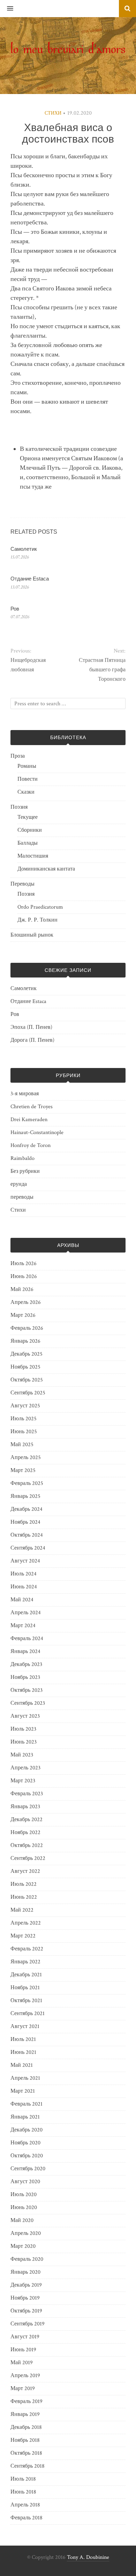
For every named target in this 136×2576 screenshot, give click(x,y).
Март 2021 (23, 2091)
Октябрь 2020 (27, 2156)
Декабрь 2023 (26, 1664)
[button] (7, 9)
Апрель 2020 (26, 2233)
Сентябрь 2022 (28, 1858)
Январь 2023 (25, 1807)
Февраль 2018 (27, 2518)
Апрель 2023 (25, 1768)
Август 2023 (25, 1716)
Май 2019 (22, 2363)
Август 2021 (25, 2026)
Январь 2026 (25, 1341)
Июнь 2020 (24, 2207)
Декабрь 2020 (27, 2130)
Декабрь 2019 (26, 2285)
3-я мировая (25, 1094)
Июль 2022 (24, 1884)
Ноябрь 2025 (25, 1367)
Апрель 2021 (25, 2078)
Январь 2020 (25, 2272)
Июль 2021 (23, 2039)
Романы (27, 766)
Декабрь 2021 (26, 1975)
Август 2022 (25, 1871)
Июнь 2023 (24, 1742)
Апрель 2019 (25, 2376)
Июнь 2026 (24, 1276)
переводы (22, 1197)
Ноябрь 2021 (25, 1988)
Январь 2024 (25, 1651)
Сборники (30, 830)
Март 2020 (23, 2246)
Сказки (26, 792)
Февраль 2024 (27, 1639)
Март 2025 (23, 1470)
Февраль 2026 (27, 1328)
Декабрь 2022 (27, 1820)
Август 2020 (25, 2182)
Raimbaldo (22, 1158)
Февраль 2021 (27, 2104)
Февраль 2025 (27, 1483)
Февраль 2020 (27, 2259)
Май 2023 (22, 1755)
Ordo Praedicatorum (40, 907)
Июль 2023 (23, 1729)
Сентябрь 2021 (28, 2014)
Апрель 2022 (26, 1923)
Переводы (22, 884)
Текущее (28, 817)
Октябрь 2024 (27, 1535)
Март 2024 (23, 1626)
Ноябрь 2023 (25, 1677)
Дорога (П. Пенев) (32, 1040)
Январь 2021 (25, 2117)
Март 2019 (23, 2389)
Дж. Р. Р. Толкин (37, 920)
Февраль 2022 (27, 1949)
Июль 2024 (24, 1574)
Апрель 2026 (26, 1302)
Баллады (28, 843)
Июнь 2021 (23, 2052)
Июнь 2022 (24, 1897)
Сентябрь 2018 (28, 2466)
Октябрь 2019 (26, 2311)
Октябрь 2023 (27, 1690)
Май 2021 (22, 2065)
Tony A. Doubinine (88, 2557)
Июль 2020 (24, 2195)
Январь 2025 (25, 1496)
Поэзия (19, 807)
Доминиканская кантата (46, 869)
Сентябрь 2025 (28, 1393)
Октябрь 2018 (26, 2453)
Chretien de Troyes (32, 1107)
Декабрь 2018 (26, 2427)
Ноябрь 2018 (25, 2440)
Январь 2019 (25, 2414)
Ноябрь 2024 (25, 1522)
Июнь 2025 (24, 1432)
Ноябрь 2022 (25, 1832)
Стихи (53, 113)
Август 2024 (25, 1561)
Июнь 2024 (24, 1587)
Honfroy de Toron (31, 1145)
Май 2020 (22, 2220)
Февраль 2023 (27, 1794)
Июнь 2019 (23, 2350)
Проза (18, 756)
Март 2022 (23, 1936)
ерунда (19, 1184)
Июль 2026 (24, 1264)
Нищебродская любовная (28, 665)
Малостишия (33, 856)
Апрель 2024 (26, 1613)
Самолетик (24, 549)
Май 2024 (22, 1600)
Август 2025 (25, 1406)
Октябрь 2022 (27, 1845)
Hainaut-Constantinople (37, 1132)
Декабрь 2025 (27, 1354)
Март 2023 (23, 1781)
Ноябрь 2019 (25, 2298)
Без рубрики (25, 1171)
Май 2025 (22, 1445)
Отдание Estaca (30, 579)
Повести (28, 779)
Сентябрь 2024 (28, 1548)
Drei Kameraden (29, 1120)
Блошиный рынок (32, 935)
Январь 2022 (25, 1962)
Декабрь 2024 (27, 1509)
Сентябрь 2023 (28, 1703)
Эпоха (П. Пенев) (31, 1027)
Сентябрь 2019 (28, 2324)
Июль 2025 (24, 1419)
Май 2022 (22, 1910)
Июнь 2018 (23, 2492)
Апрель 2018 (25, 2505)
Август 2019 (25, 2337)
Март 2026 (23, 1315)
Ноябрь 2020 (25, 2143)
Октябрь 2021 (26, 2001)
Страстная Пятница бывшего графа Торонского (102, 670)
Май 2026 (22, 1289)
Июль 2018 (23, 2479)
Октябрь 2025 (27, 1380)
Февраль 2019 (27, 2401)
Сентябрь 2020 (28, 2169)
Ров (15, 609)
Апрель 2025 (26, 1457)
